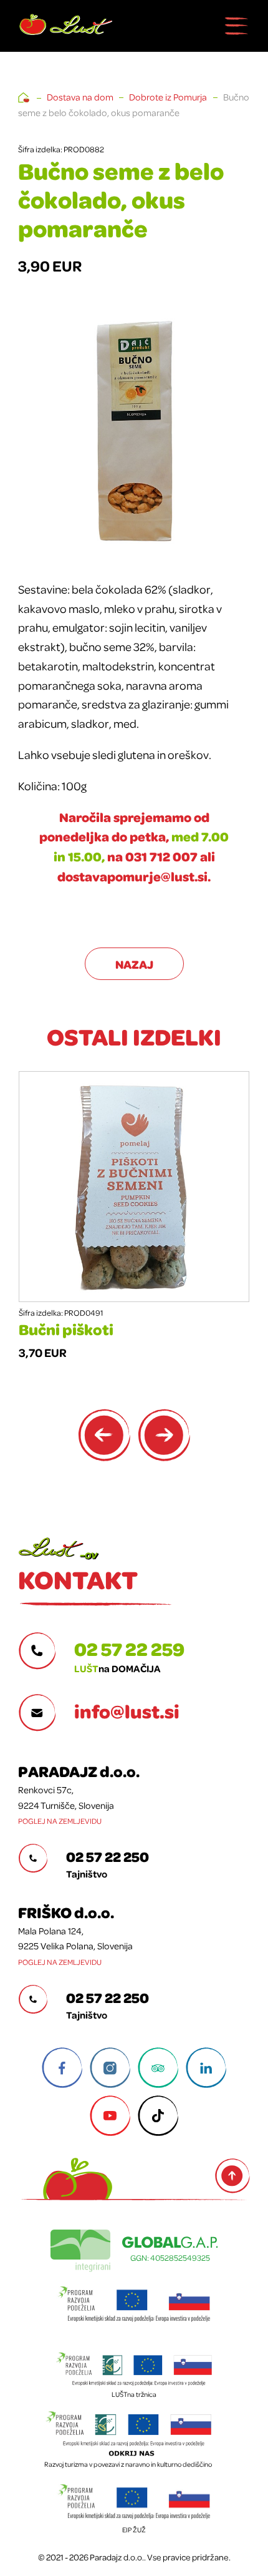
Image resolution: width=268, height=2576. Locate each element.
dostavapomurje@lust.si (132, 876)
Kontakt (78, 1579)
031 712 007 (161, 856)
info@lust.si (127, 1711)
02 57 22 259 (129, 1648)
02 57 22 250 (108, 1856)
